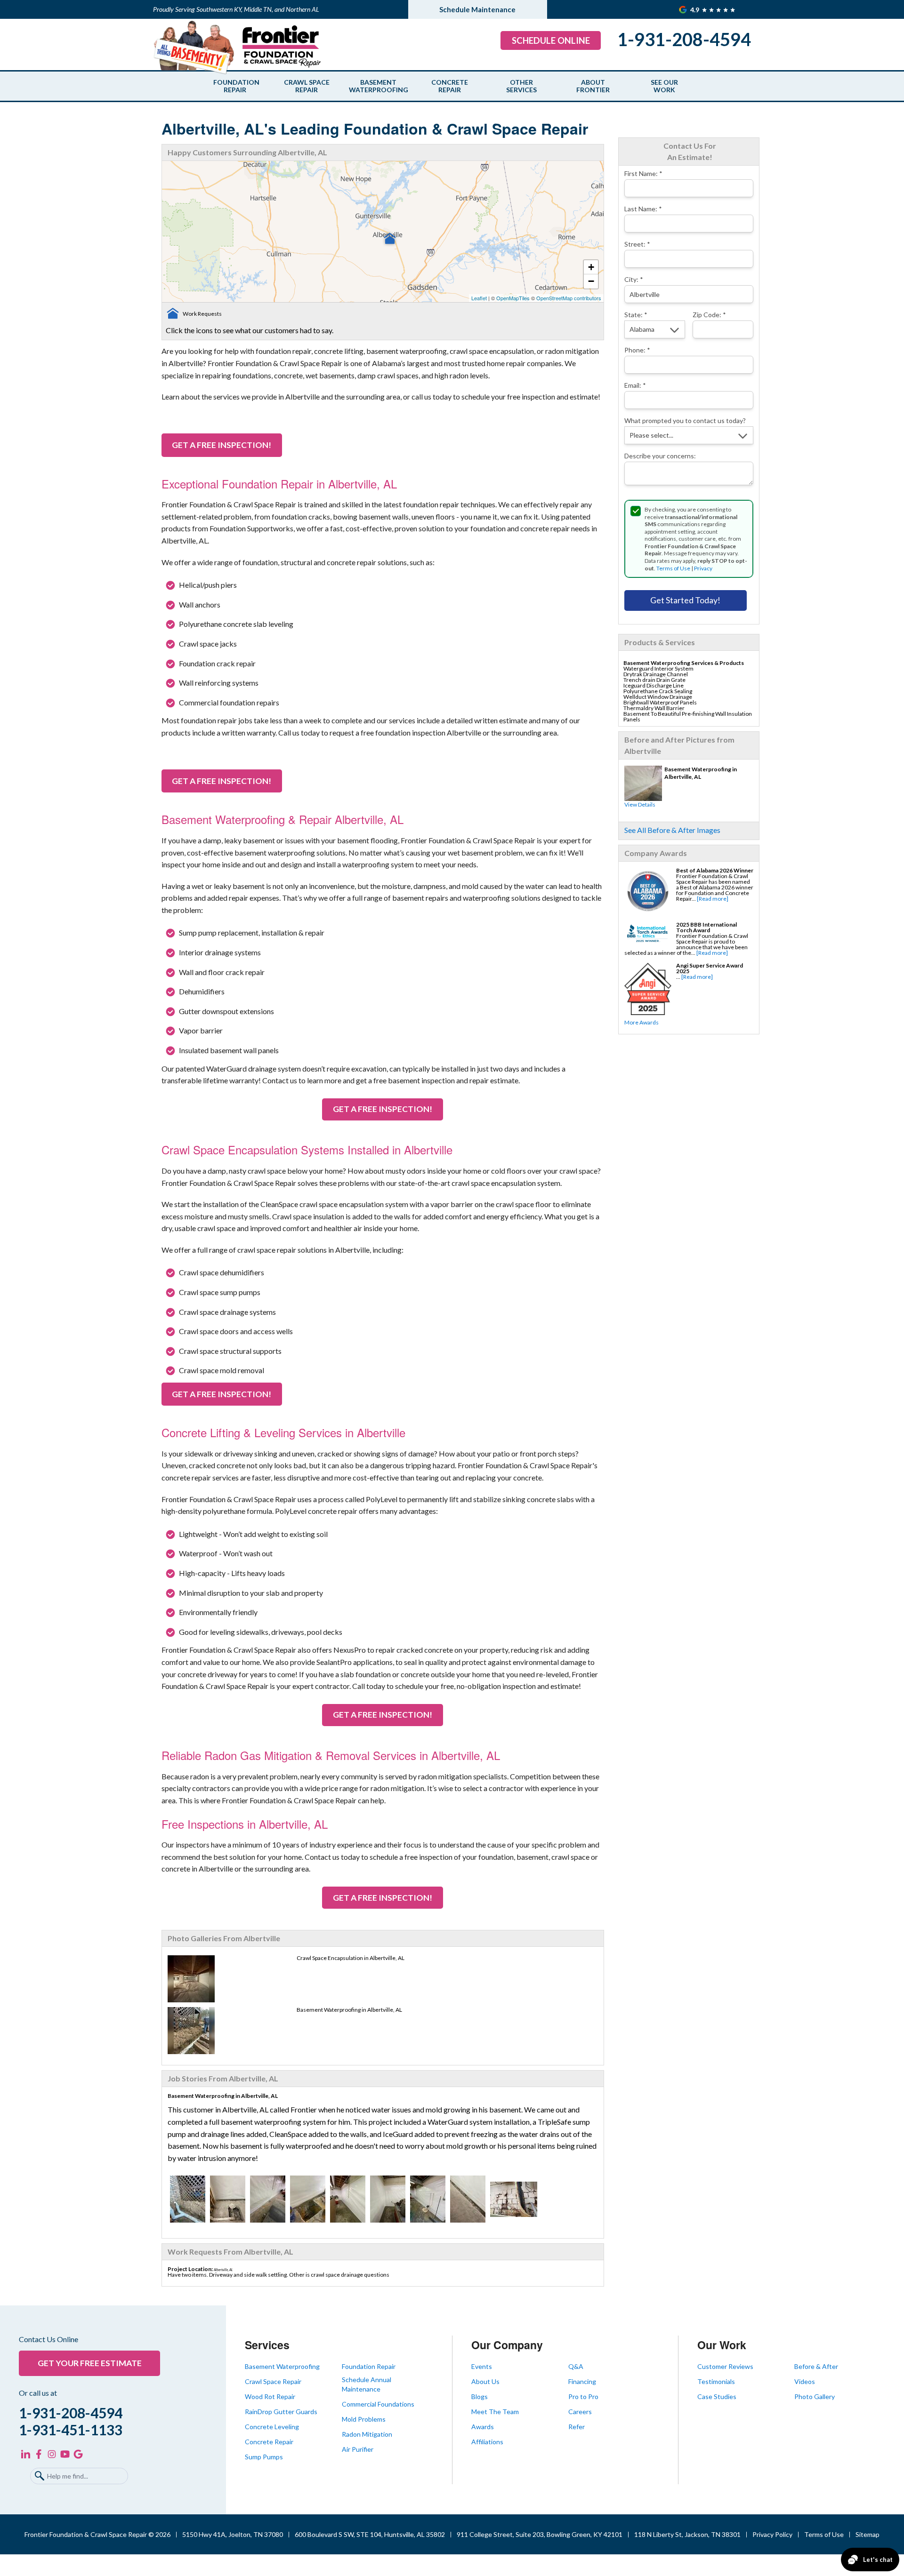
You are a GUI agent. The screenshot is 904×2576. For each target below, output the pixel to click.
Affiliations (487, 2442)
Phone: (637, 350)
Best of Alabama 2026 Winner (715, 870)
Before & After (816, 2366)
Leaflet (479, 298)
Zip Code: (709, 315)
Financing (582, 2381)
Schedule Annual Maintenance (367, 2384)
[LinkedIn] (25, 2454)
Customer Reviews (725, 2366)
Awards (483, 2427)
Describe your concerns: (660, 456)
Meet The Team (495, 2412)
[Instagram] (52, 2454)
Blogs (480, 2396)
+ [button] (591, 267)
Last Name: (643, 209)
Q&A (576, 2366)
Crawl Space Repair (307, 86)
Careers (580, 2412)
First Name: (643, 173)
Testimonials (716, 2381)
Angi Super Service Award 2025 (710, 968)
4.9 (695, 10)
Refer (577, 2427)
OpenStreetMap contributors (569, 298)
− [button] (591, 281)
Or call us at (38, 2393)
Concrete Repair (450, 86)
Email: (635, 385)
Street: (637, 244)
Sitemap (868, 2534)
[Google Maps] (78, 2454)
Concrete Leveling (272, 2427)
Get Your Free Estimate (90, 2363)
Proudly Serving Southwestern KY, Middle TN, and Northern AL (236, 9)
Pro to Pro (583, 2396)
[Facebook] (39, 2454)
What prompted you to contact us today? (685, 420)
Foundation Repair (235, 86)
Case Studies (717, 2396)
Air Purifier (358, 2449)
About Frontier (593, 86)
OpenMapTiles (513, 298)
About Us (485, 2381)
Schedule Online (551, 40)
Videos (805, 2381)
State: (636, 315)
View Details (640, 804)
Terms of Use (673, 568)
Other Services (521, 86)
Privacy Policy (772, 2534)
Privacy (703, 568)
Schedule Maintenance (477, 9)
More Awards (642, 1022)
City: (634, 279)
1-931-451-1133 (71, 2430)
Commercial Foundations (378, 2404)
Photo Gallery (815, 2396)
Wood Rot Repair (270, 2396)
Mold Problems (364, 2419)
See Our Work (664, 86)
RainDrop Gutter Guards (281, 2412)
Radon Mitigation (367, 2434)
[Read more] (713, 899)
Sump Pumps (264, 2457)
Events (482, 2366)
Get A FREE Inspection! (222, 445)
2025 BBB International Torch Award (706, 927)
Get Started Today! (685, 600)
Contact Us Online (48, 2339)
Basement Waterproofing (378, 86)
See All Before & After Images (672, 830)
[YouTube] (65, 2454)
